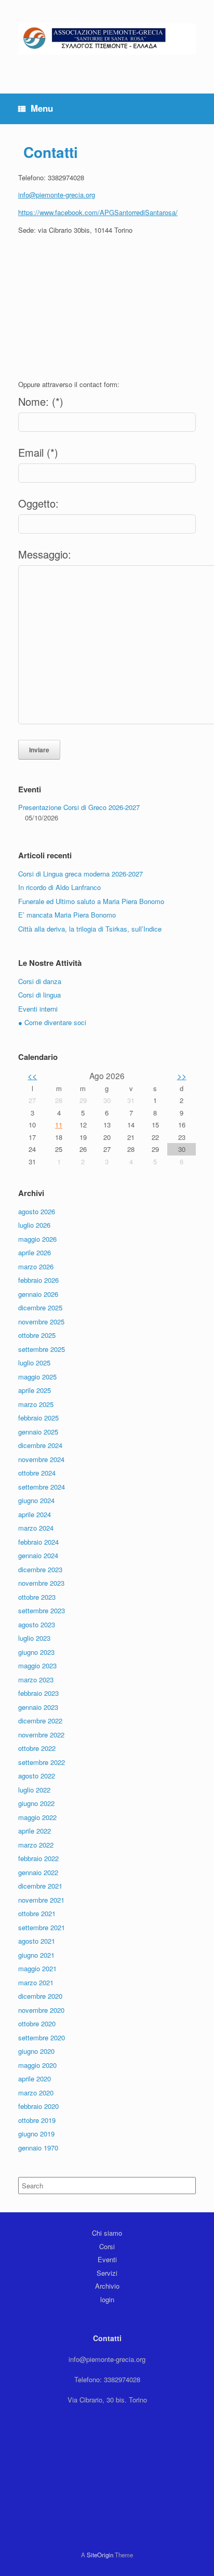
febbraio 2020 (38, 2106)
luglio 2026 (34, 1225)
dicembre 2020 (40, 1996)
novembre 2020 (41, 2010)
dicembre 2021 (40, 1886)
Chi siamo (107, 2233)
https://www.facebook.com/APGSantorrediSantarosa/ (98, 212)
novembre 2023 (41, 1583)
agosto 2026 (37, 1211)
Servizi (107, 2273)
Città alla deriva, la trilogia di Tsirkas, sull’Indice (90, 929)
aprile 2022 (35, 1831)
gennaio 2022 (38, 1872)
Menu (42, 108)
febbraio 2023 (38, 1693)
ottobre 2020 (37, 2023)
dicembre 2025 (40, 1307)
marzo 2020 (36, 2093)
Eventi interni (38, 1009)
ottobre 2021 (37, 1913)
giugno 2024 (36, 1500)
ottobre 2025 (37, 1335)
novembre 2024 (41, 1459)
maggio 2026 (37, 1239)
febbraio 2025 (38, 1418)
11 (59, 1125)
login (107, 2299)
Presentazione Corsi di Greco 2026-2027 (79, 807)
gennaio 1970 (38, 2148)
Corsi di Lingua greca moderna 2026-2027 (81, 874)
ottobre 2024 (37, 1473)
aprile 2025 (35, 1390)
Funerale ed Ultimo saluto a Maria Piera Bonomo (91, 901)
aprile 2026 (35, 1252)
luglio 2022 (34, 1790)
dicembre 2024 (40, 1445)
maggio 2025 (37, 1377)
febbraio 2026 (38, 1280)
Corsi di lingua (39, 995)
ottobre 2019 (37, 2120)
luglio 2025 (34, 1363)
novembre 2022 (41, 1735)
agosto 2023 (37, 1624)
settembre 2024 (42, 1487)
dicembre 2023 (40, 1569)
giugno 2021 (36, 1955)
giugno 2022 (36, 1803)
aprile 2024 (35, 1514)
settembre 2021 (42, 1927)
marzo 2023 (36, 1679)
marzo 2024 (36, 1528)
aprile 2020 (35, 2079)
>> (182, 1075)
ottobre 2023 (37, 1597)
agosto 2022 (37, 1776)
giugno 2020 (36, 2051)
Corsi (107, 2246)
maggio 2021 (37, 1968)
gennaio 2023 (38, 1707)
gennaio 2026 (38, 1294)
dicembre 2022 (40, 1721)
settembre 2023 (42, 1610)
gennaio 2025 (38, 1432)
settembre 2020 (42, 2037)
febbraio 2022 (38, 1858)
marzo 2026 (36, 1266)
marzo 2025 (36, 1404)
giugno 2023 (36, 1652)
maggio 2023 (37, 1665)
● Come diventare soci (52, 1022)
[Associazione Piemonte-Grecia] (107, 39)
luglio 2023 (34, 1638)
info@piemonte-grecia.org (57, 195)
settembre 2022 (42, 1762)
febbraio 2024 (38, 1542)
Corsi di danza (40, 981)
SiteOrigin (100, 2555)
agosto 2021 (37, 1941)
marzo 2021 (36, 1982)
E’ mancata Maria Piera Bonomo (67, 915)
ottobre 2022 (37, 1748)
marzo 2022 (36, 1845)
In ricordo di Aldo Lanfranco (59, 887)
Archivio (107, 2286)
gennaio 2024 (38, 1555)
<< (32, 1075)
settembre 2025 (42, 1349)
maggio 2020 (37, 2065)
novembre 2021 (41, 1900)
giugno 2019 (36, 2134)
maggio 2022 (37, 1817)
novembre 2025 (41, 1322)
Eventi (107, 2259)
